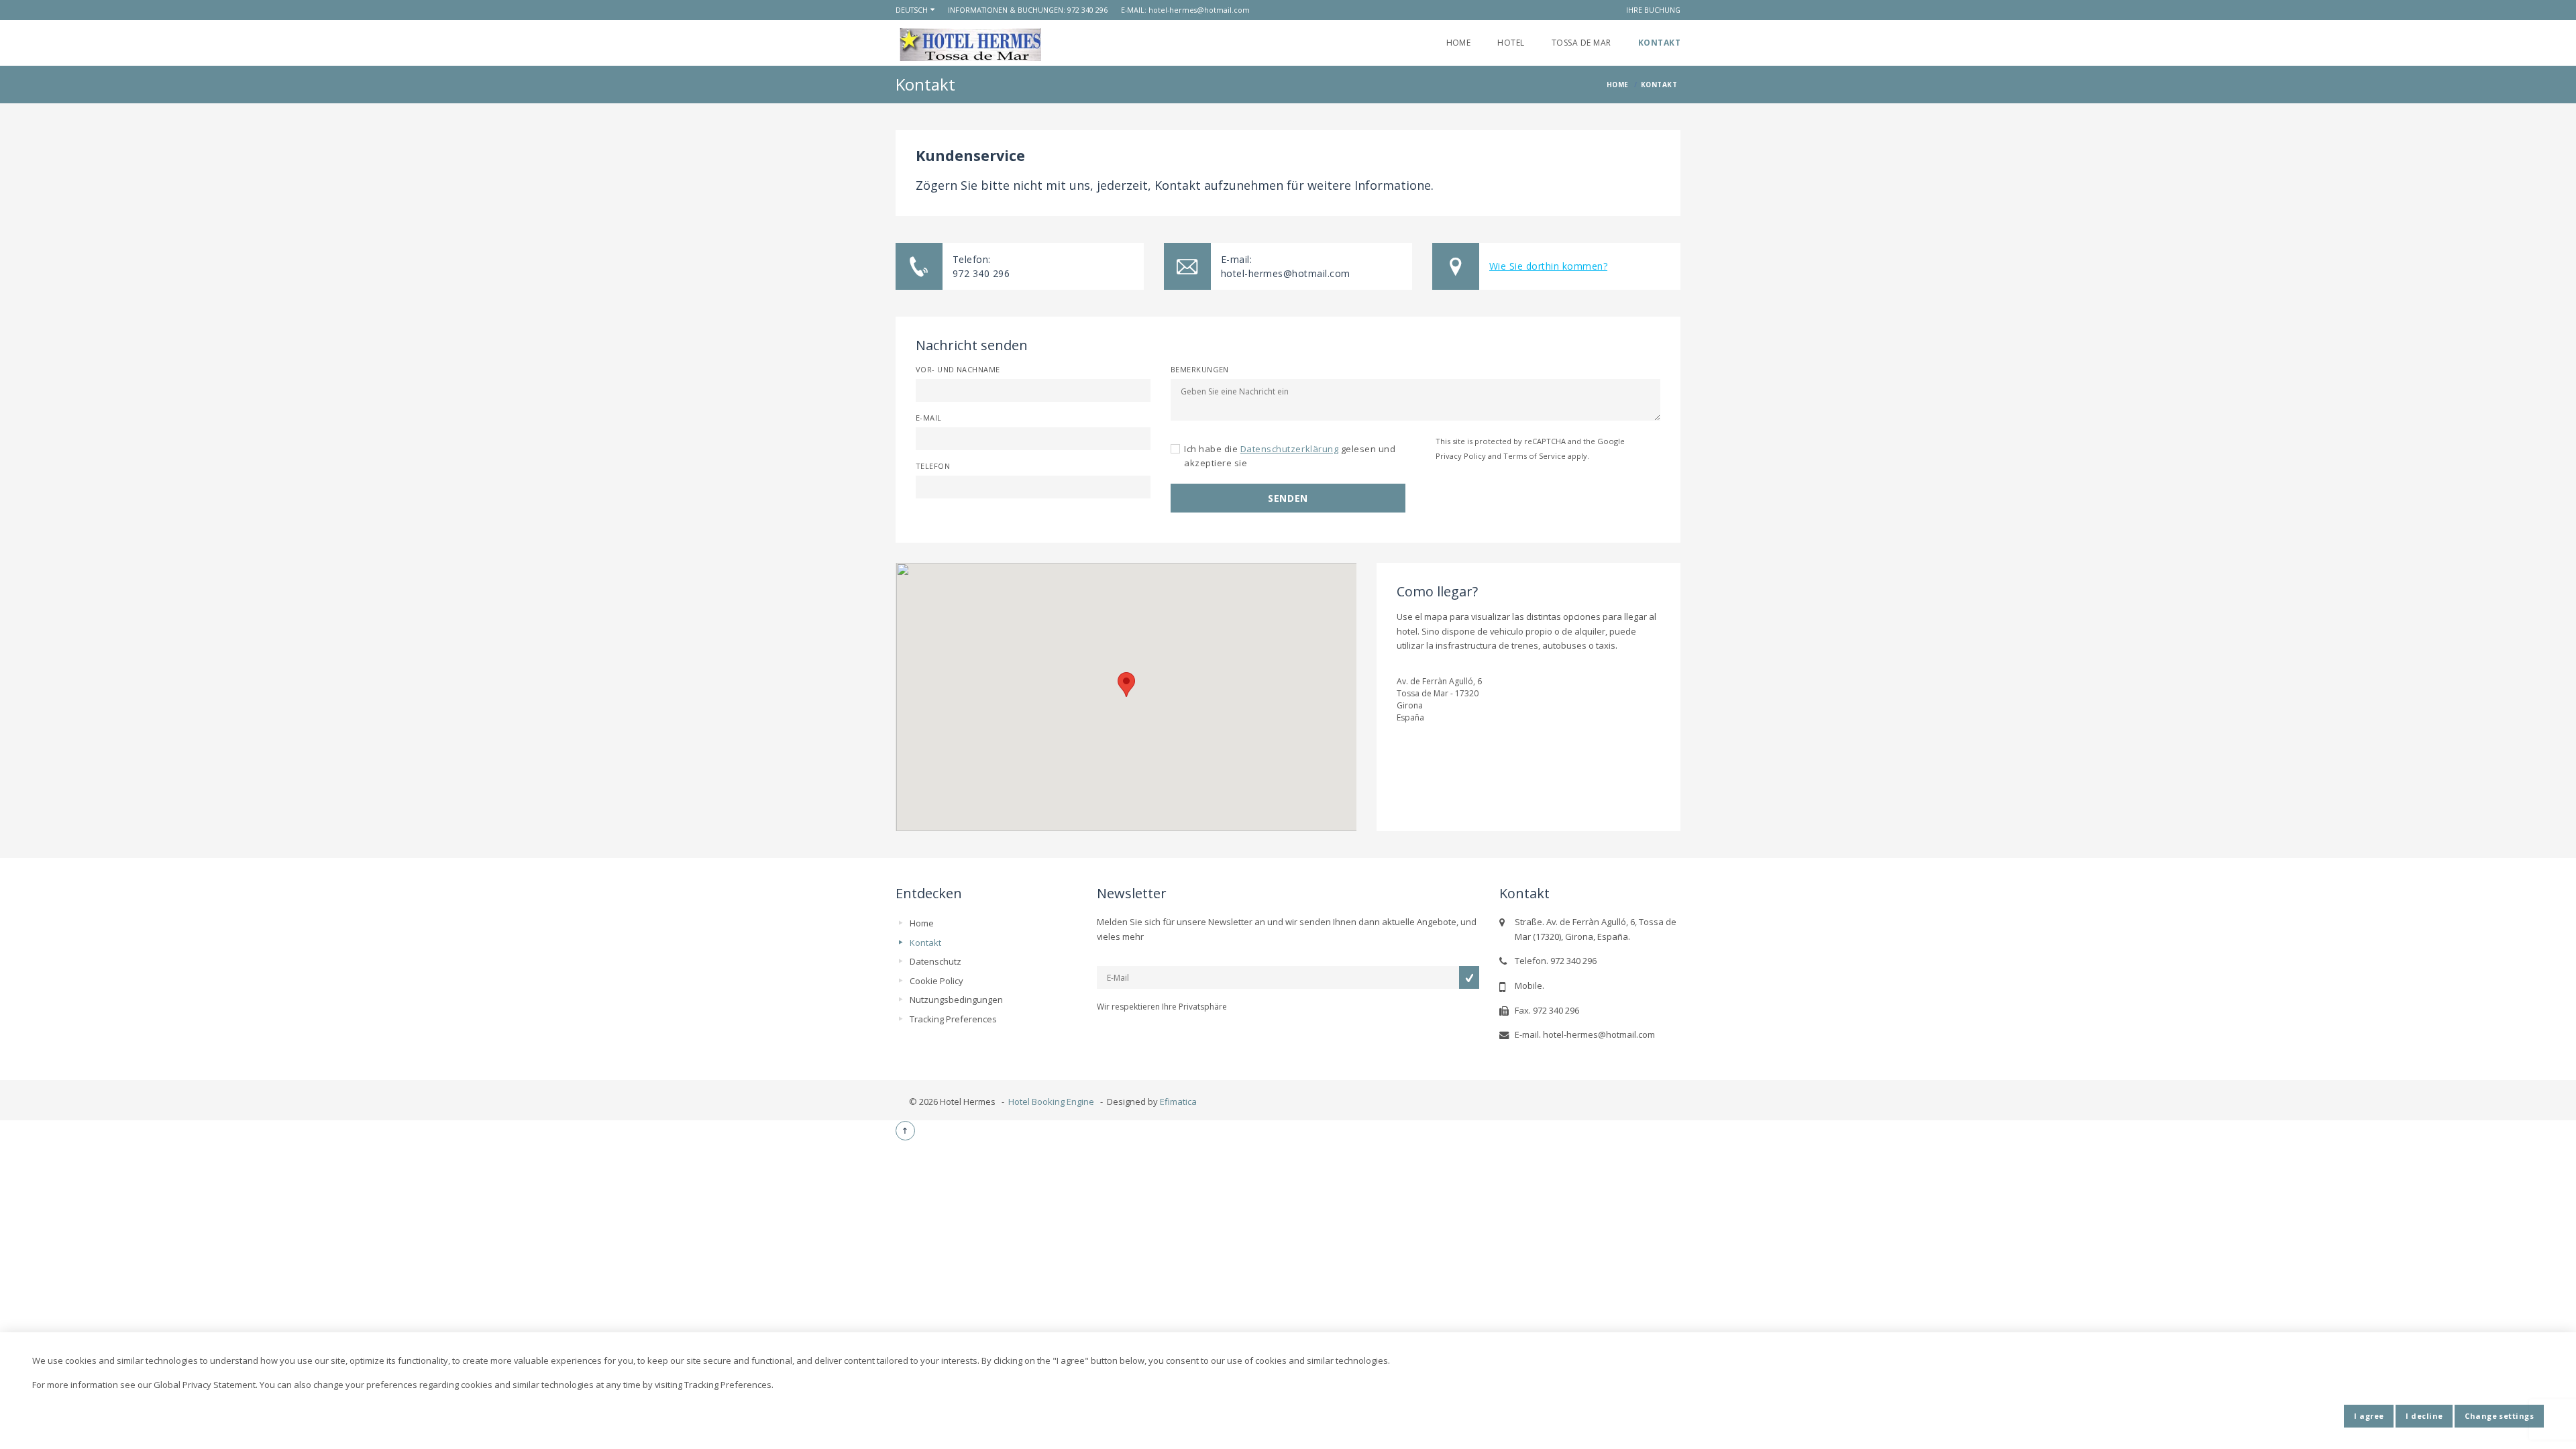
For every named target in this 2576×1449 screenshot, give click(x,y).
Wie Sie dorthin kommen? (1548, 266)
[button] (1126, 685)
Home (1459, 43)
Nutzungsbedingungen (956, 1000)
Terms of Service (1535, 456)
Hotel (1511, 43)
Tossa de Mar (1581, 43)
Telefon (933, 466)
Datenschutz (935, 961)
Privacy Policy (1461, 456)
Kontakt (1659, 43)
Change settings (2499, 1416)
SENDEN (1288, 498)
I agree (2369, 1416)
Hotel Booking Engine (1051, 1102)
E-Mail (929, 418)
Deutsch (912, 10)
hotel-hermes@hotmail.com (1199, 10)
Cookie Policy (936, 981)
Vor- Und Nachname (958, 369)
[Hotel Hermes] (970, 45)
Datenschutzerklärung (1289, 449)
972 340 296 (1087, 10)
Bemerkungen (1200, 369)
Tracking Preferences (953, 1019)
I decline (2424, 1416)
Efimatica (1178, 1102)
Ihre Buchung (1653, 10)
